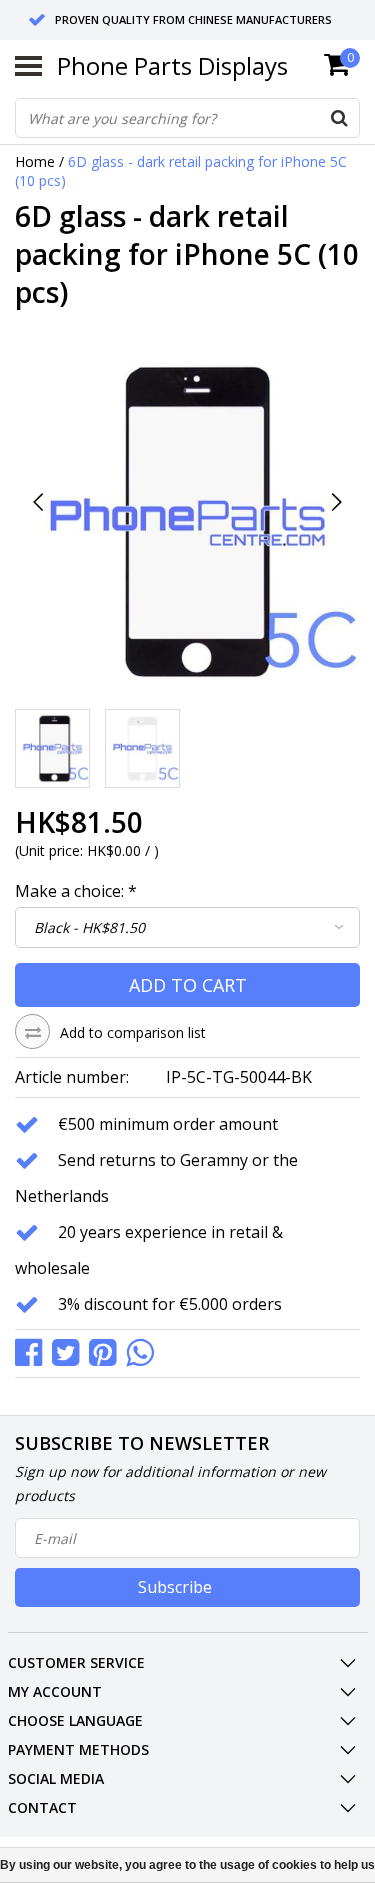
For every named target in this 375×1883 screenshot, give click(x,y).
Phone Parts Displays (172, 65)
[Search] (339, 118)
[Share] (33, 1351)
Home (35, 161)
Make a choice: (76, 891)
